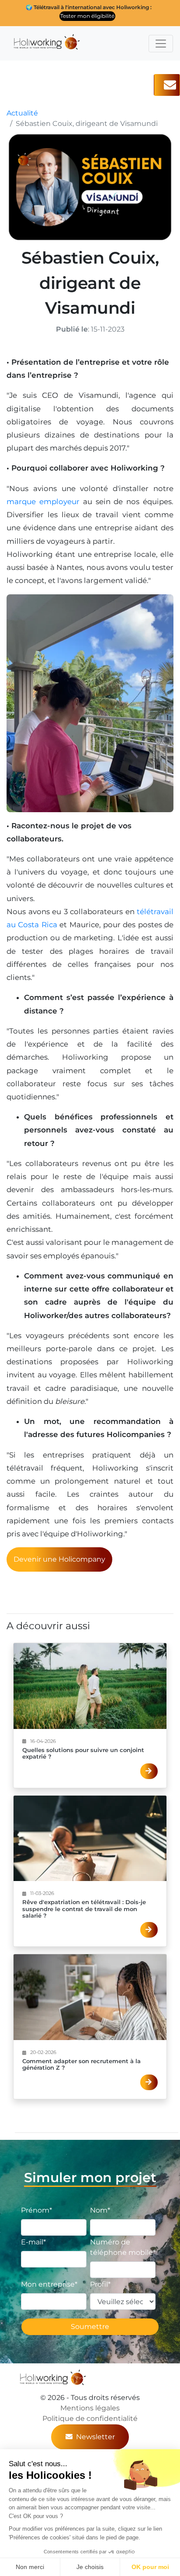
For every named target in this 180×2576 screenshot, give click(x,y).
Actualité (22, 113)
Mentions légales (90, 2408)
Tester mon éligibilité (87, 16)
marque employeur (43, 502)
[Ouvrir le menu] (161, 44)
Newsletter (95, 2437)
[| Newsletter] (167, 85)
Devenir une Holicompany (59, 1559)
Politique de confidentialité (90, 2418)
